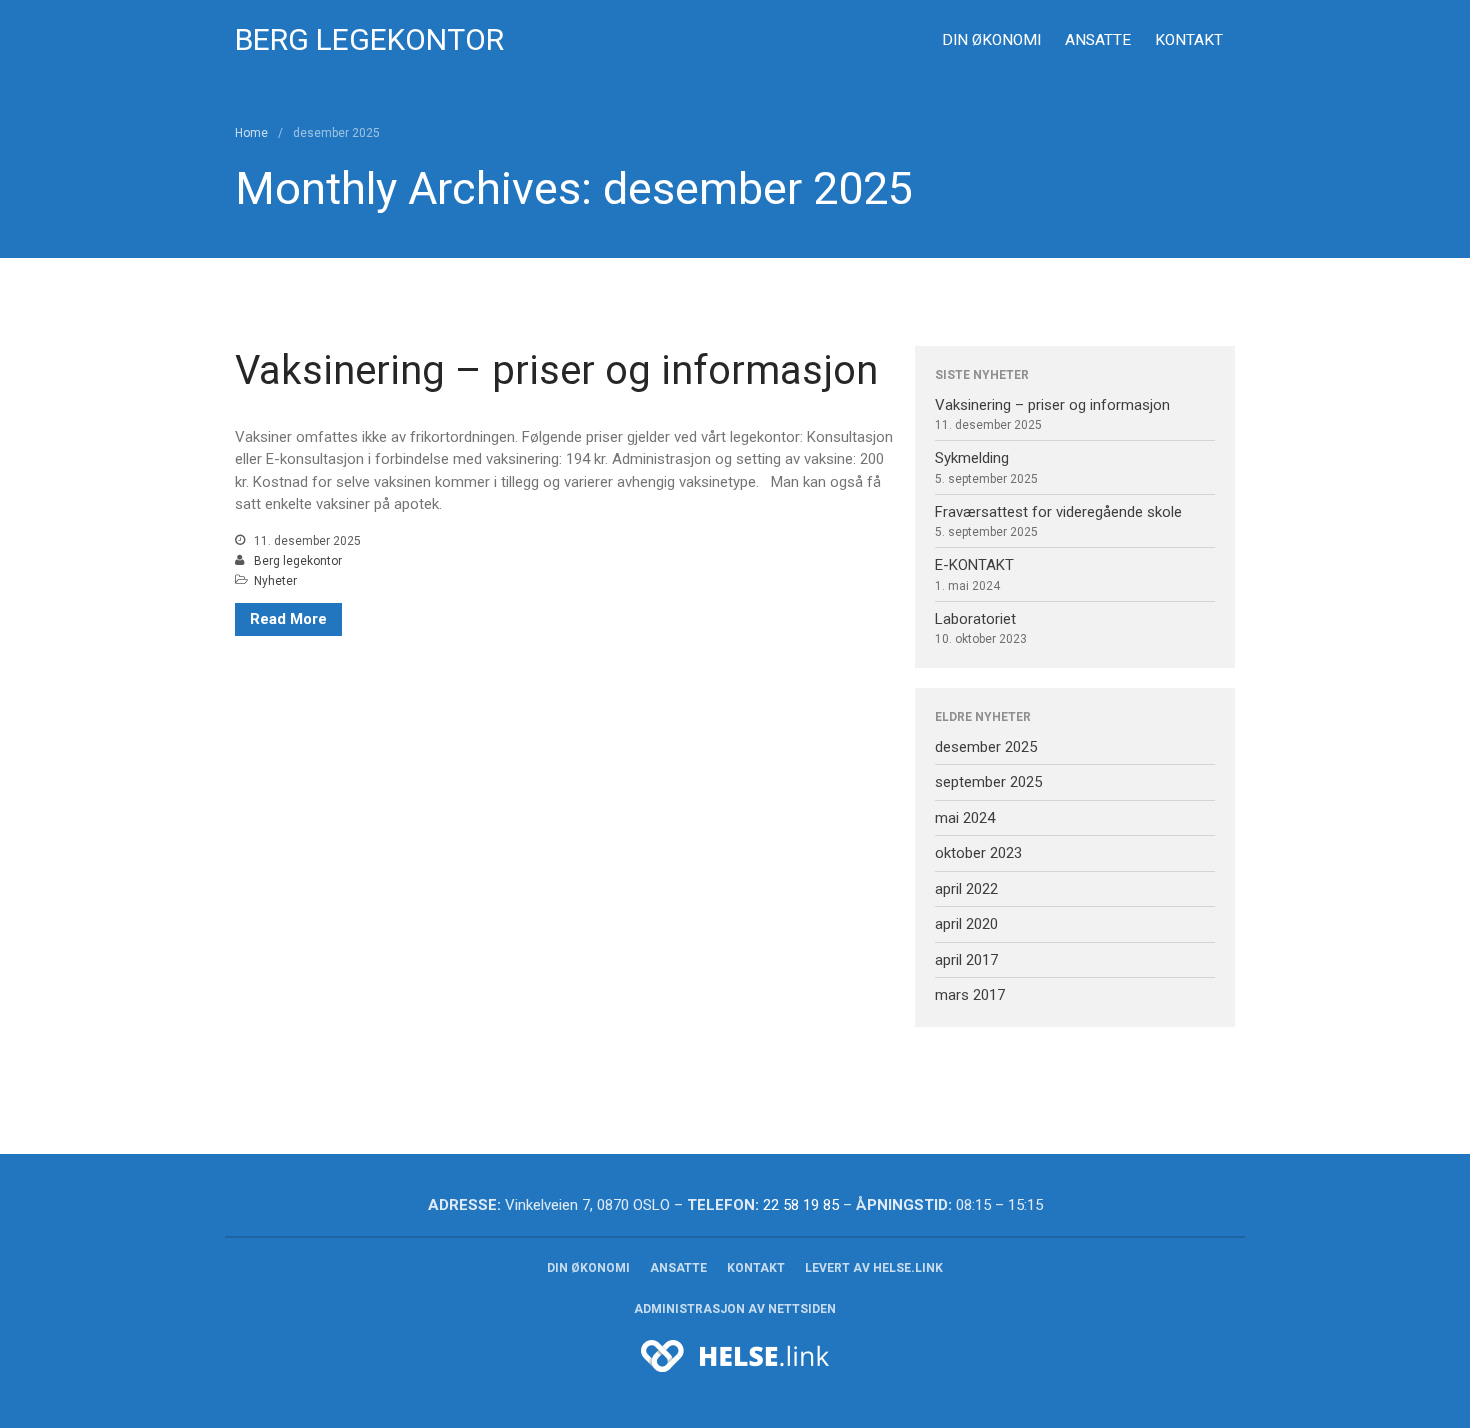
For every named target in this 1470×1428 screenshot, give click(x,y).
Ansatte (1098, 40)
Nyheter (275, 581)
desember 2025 (986, 747)
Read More (288, 619)
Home (251, 133)
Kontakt (1189, 40)
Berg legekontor (298, 561)
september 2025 (988, 782)
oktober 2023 (978, 853)
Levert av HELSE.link (874, 1268)
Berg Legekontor (369, 39)
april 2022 (966, 889)
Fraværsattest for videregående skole (1058, 512)
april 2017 (966, 960)
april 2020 (966, 924)
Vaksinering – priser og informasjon (556, 370)
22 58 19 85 (801, 1205)
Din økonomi (991, 40)
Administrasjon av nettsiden (735, 1309)
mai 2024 (965, 818)
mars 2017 (970, 995)
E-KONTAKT (974, 565)
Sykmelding (972, 458)
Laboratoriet (975, 619)
